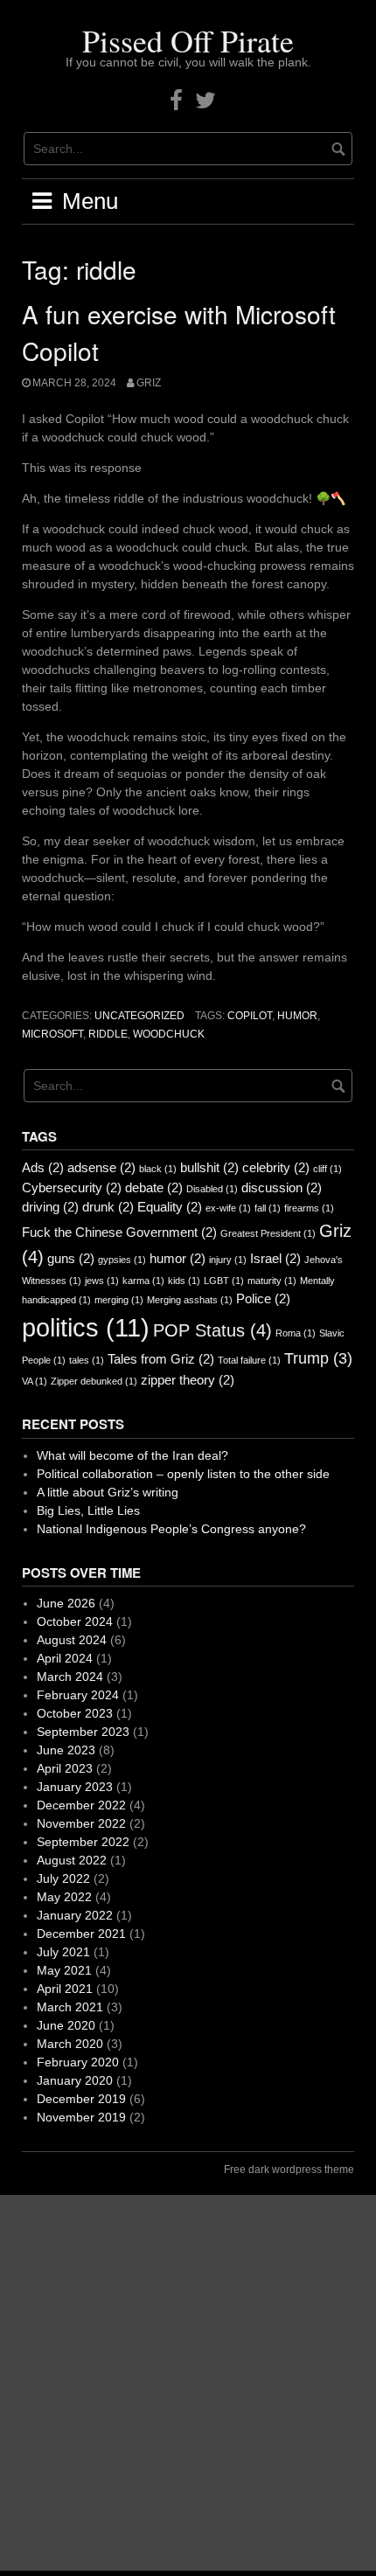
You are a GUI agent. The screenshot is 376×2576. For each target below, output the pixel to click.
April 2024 (65, 1658)
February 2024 (78, 1695)
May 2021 (64, 1970)
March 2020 (70, 2044)
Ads (43, 1167)
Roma (296, 1333)
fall (268, 1208)
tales (87, 1360)
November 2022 (81, 1823)
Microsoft (52, 1034)
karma (143, 1281)
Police (263, 1298)
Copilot (250, 1016)
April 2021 (65, 1989)
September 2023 (83, 1732)
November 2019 (81, 2117)
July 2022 (63, 1878)
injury (228, 1260)
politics (86, 1327)
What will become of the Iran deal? (132, 1455)
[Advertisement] (188, 2383)
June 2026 (66, 1603)
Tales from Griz (161, 1359)
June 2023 (66, 1750)
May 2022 (64, 1897)
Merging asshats (190, 1300)
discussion (282, 1187)
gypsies (122, 1260)
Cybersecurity (72, 1187)
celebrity (276, 1167)
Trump (318, 1358)
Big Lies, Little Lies (88, 1510)
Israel (275, 1258)
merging (119, 1300)
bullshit (209, 1167)
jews (102, 1281)
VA (35, 1381)
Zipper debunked (94, 1381)
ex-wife (228, 1208)
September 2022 (83, 1842)
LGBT (224, 1281)
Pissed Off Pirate (188, 40)
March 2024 (70, 1677)
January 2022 (75, 1915)
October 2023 (75, 1713)
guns (71, 1258)
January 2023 (75, 1787)
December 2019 (81, 2099)
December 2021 (81, 1934)
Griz (149, 383)
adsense (101, 1167)
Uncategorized (139, 1016)
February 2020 (78, 2062)
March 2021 (70, 2007)
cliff (327, 1169)
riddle (108, 1034)
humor (297, 1016)
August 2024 (72, 1640)
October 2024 (75, 1621)
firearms (309, 1208)
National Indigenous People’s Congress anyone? (171, 1529)
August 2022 (72, 1860)
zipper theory (188, 1380)
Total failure (249, 1360)
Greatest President (268, 1233)
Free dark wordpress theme (289, 2170)
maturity (272, 1281)
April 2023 (65, 1768)
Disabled (212, 1189)
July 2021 (63, 1952)
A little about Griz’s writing (108, 1492)
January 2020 (75, 2080)
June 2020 (66, 2025)
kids (184, 1281)
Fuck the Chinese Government (119, 1232)
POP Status (212, 1330)
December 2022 (81, 1805)
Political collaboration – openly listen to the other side (183, 1474)
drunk (108, 1207)
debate (154, 1187)
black (158, 1169)
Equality (170, 1207)
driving (50, 1207)
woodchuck (169, 1034)
